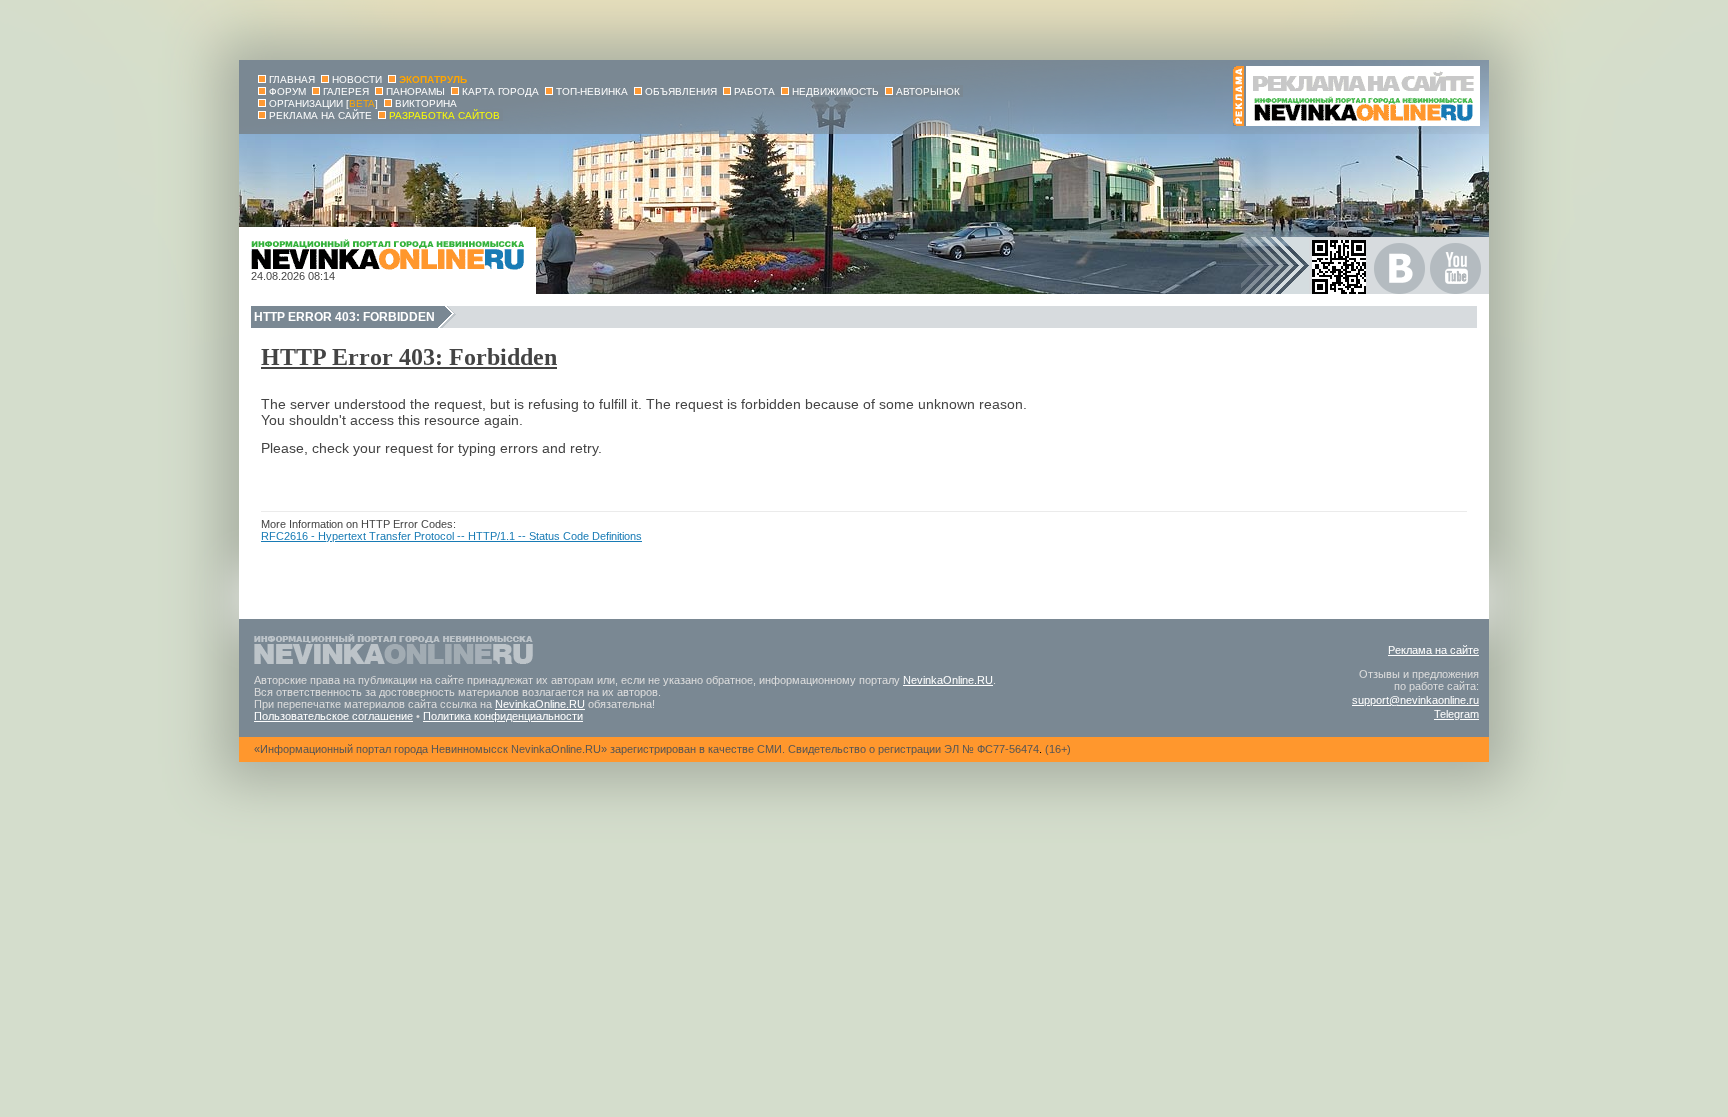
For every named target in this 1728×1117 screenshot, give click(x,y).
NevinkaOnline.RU (948, 680)
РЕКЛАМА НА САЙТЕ (320, 115)
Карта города (500, 91)
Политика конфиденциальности (503, 716)
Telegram (1456, 714)
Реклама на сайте (1433, 650)
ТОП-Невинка (592, 91)
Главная (292, 79)
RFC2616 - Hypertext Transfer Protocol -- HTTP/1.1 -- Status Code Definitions (451, 536)
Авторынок (928, 91)
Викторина (426, 103)
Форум (287, 91)
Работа (754, 91)
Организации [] (323, 103)
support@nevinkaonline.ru (1415, 700)
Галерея (346, 91)
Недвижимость (835, 91)
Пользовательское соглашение (333, 716)
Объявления (681, 91)
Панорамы (415, 91)
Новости (357, 79)
